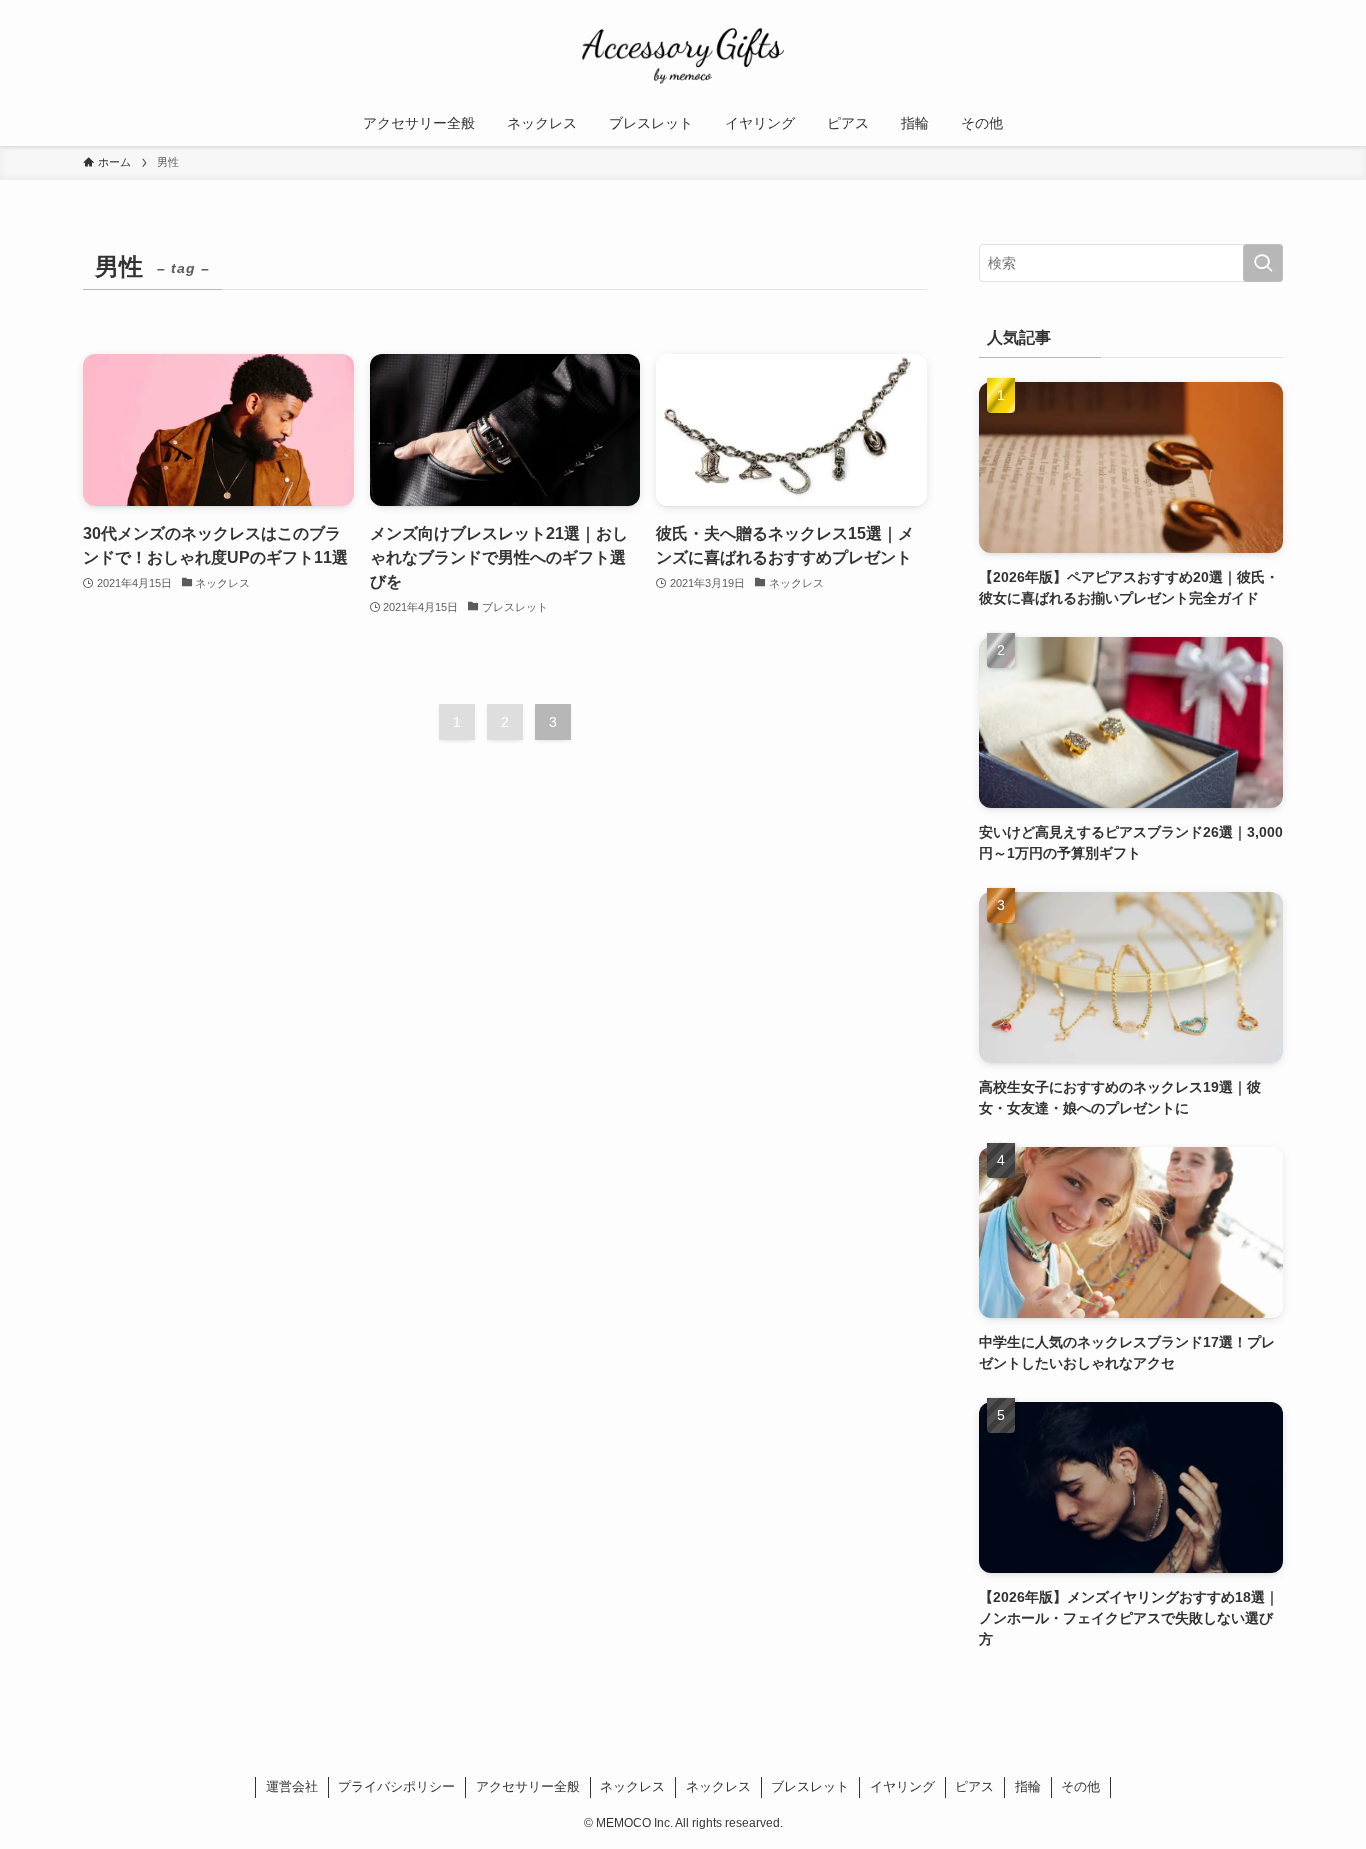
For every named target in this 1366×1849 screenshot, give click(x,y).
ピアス (974, 1786)
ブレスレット (810, 1786)
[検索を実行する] (1263, 263)
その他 (1080, 1786)
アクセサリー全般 (528, 1786)
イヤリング (902, 1786)
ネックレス (632, 1786)
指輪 (1028, 1786)
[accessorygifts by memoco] (683, 54)
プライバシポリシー (396, 1786)
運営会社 (292, 1786)
